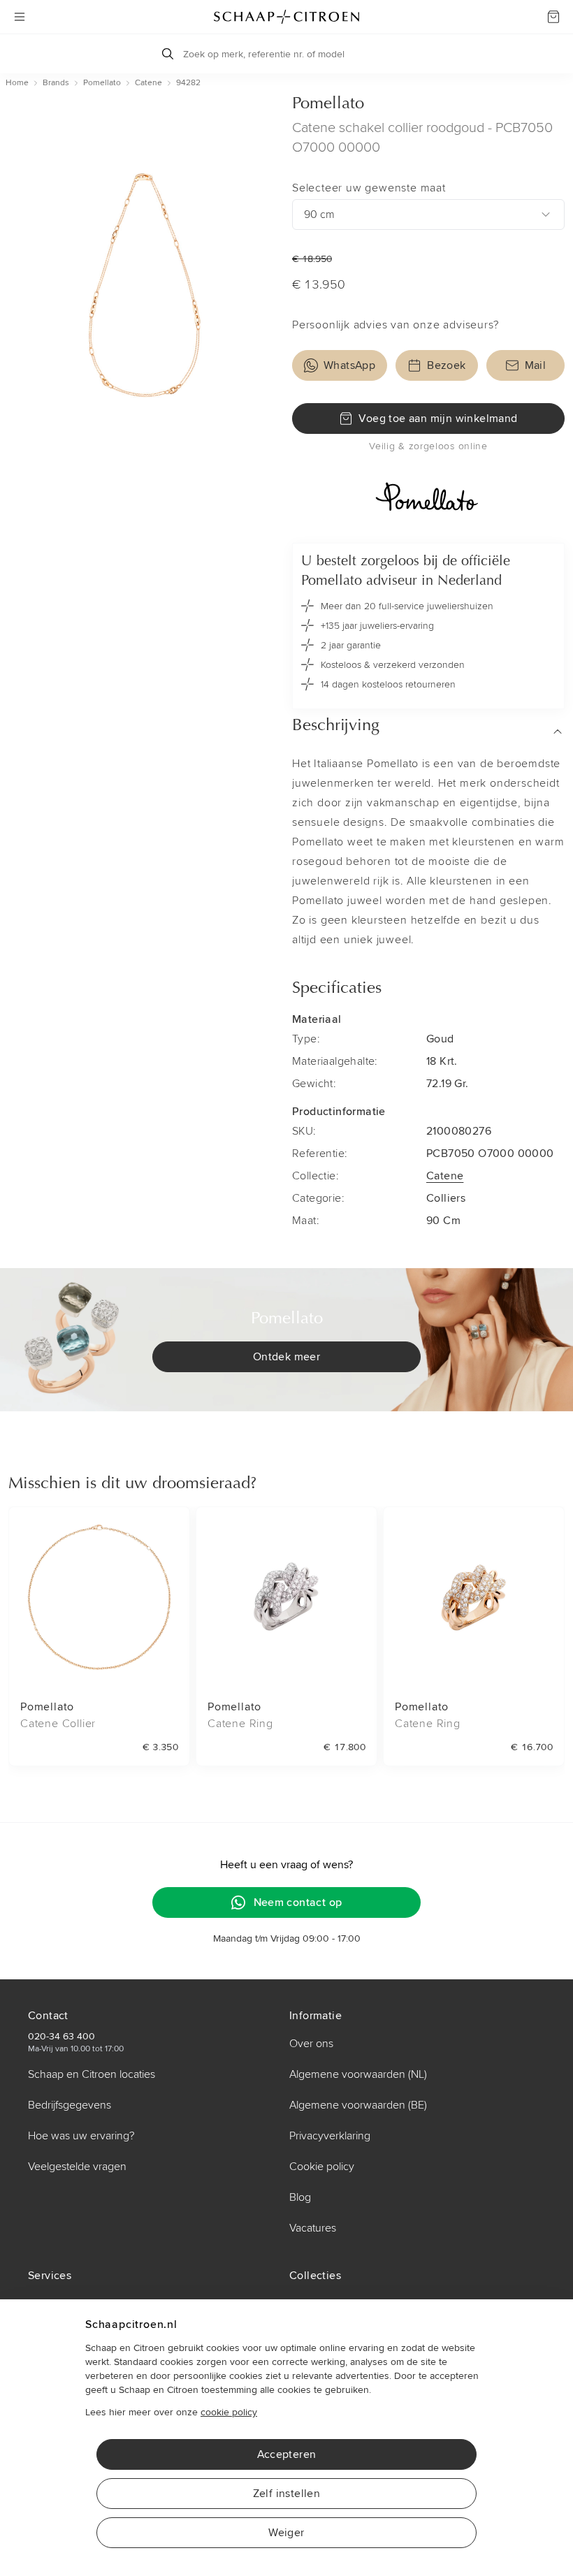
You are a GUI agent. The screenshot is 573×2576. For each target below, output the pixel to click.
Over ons (311, 2044)
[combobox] (428, 214)
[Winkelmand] (553, 17)
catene (148, 83)
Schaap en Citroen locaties (92, 2074)
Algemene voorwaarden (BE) (358, 2105)
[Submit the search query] (168, 54)
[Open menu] (20, 17)
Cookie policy (322, 2167)
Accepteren (287, 2454)
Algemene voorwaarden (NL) (358, 2074)
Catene (445, 1176)
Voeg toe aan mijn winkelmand (438, 419)
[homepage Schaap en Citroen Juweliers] (286, 17)
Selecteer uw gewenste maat (369, 188)
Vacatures (313, 2228)
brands (56, 83)
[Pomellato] (428, 498)
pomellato (102, 83)
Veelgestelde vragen (77, 2167)
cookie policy (229, 2412)
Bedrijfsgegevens (70, 2105)
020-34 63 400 (61, 2036)
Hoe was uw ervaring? (81, 2136)
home (17, 83)
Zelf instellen (287, 2494)
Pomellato (328, 104)
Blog (300, 2197)
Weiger (286, 2533)
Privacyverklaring (330, 2136)
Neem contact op (298, 1902)
